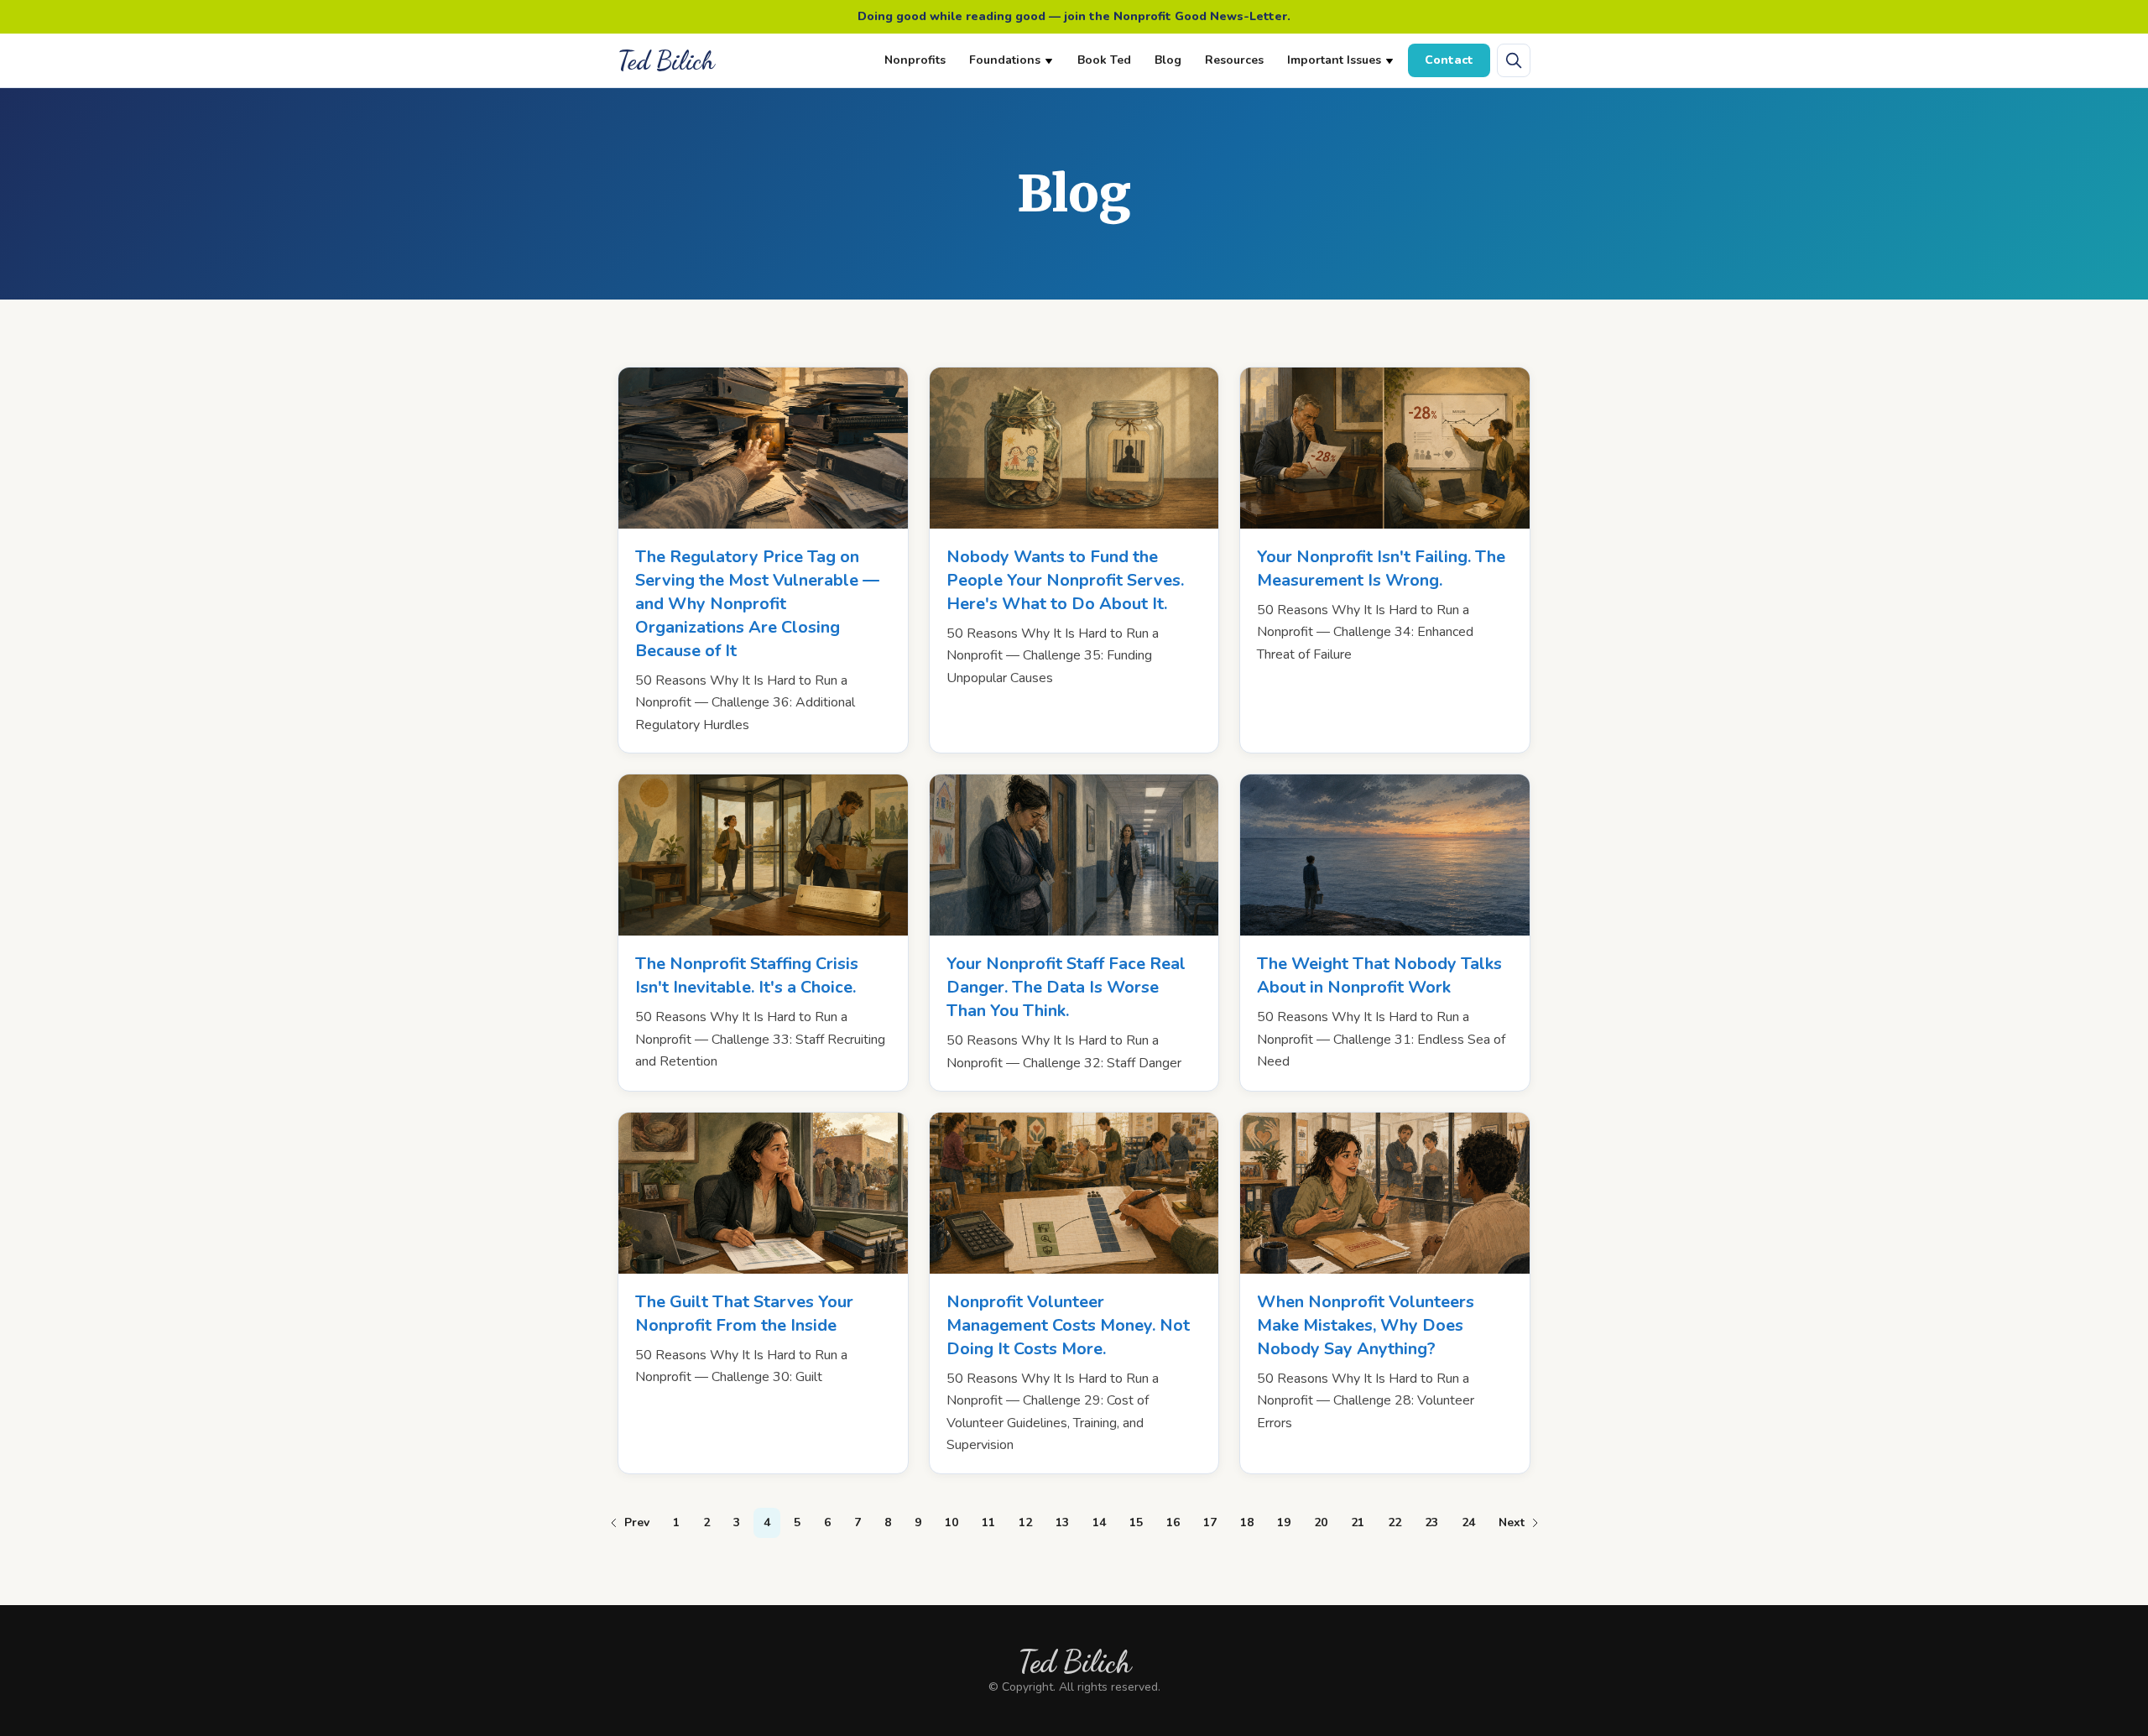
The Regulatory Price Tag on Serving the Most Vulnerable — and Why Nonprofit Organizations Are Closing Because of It (757, 604)
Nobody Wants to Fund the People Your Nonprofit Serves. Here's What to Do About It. (1065, 580)
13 (1062, 1522)
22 (1395, 1522)
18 (1247, 1522)
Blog (1168, 60)
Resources (1234, 60)
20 (1321, 1522)
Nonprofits (915, 60)
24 (1468, 1522)
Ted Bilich (666, 60)
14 (1099, 1522)
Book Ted (1104, 60)
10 (951, 1522)
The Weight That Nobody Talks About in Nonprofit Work (1379, 975)
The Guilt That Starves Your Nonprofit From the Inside (744, 1314)
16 (1173, 1522)
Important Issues (1334, 60)
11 (988, 1522)
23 (1431, 1522)
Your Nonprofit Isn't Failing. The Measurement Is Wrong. (1381, 568)
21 (1358, 1522)
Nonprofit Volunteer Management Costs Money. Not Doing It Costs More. (1068, 1325)
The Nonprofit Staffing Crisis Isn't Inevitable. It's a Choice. (747, 975)
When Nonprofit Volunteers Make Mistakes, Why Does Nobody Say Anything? (1366, 1325)
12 (1025, 1522)
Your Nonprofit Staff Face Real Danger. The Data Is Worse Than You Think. (1066, 987)
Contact (1449, 60)
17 (1210, 1522)
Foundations (1005, 60)
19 (1284, 1522)
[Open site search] (1514, 60)
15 (1136, 1522)
